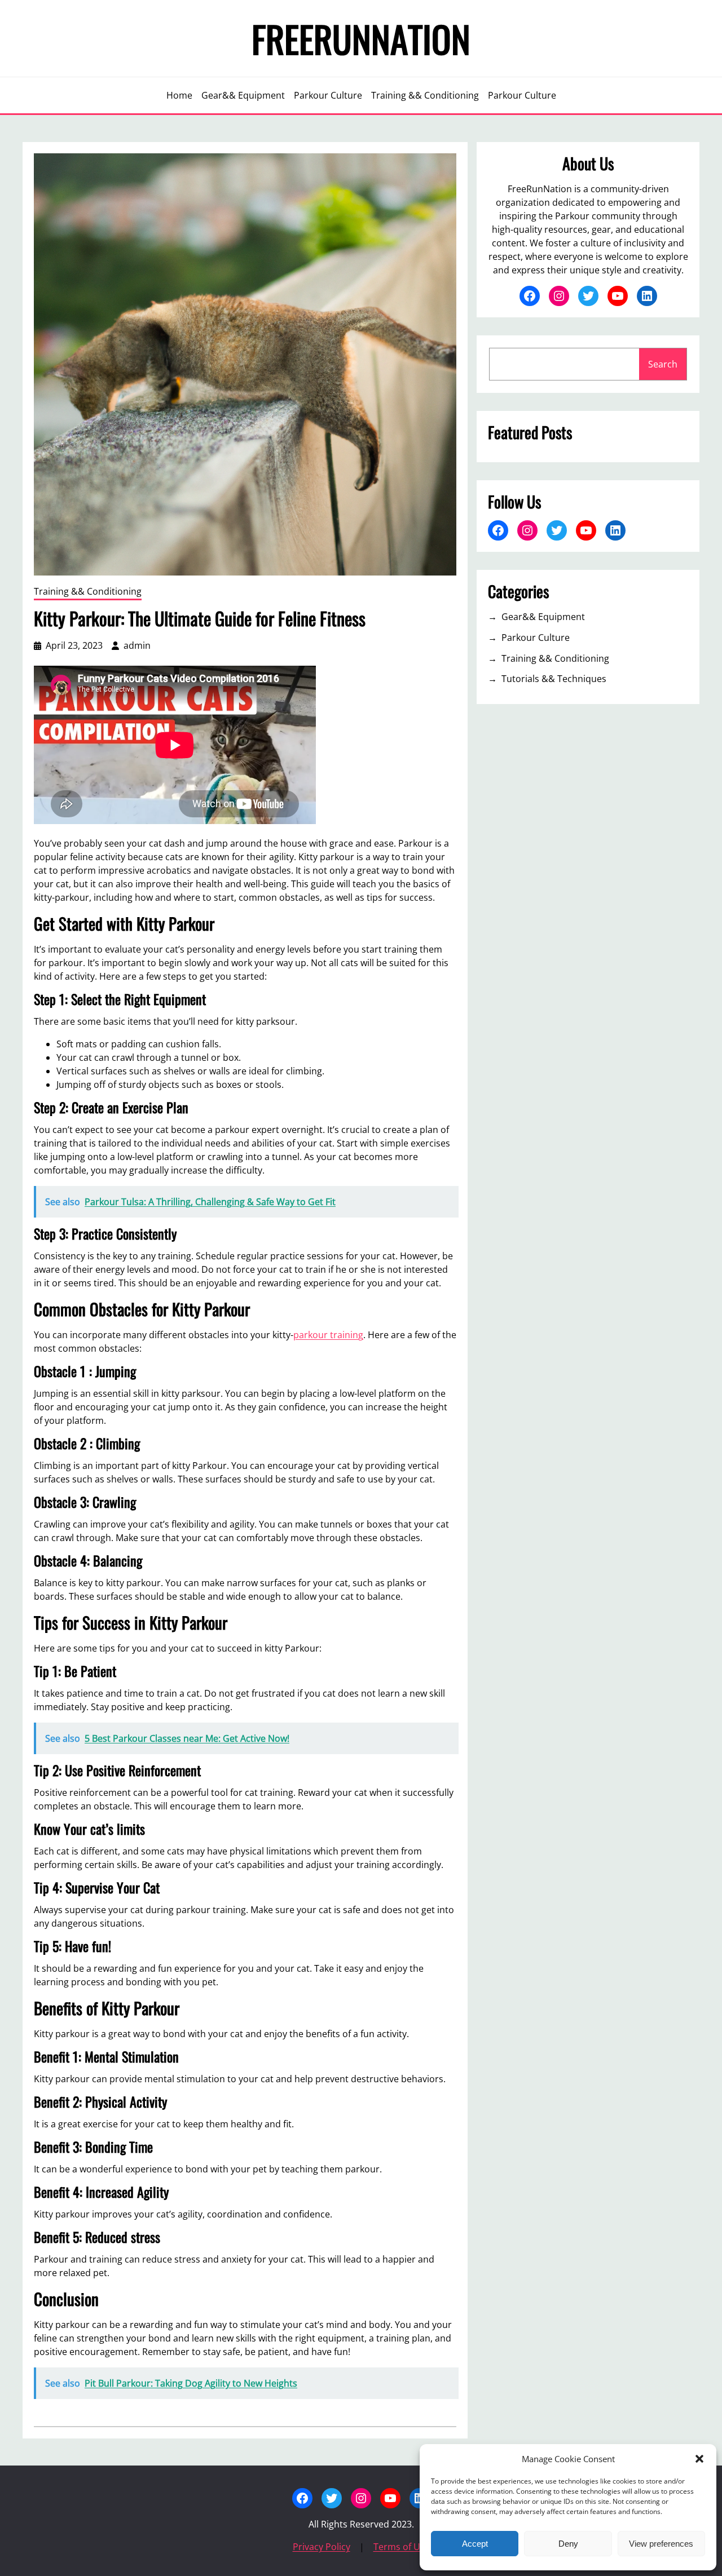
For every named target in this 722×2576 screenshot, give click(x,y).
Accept (475, 2544)
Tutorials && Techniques (554, 679)
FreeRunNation (361, 38)
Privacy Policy (322, 2547)
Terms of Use (402, 2547)
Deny (568, 2544)
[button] (699, 2459)
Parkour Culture (536, 638)
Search (663, 364)
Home (179, 95)
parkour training (328, 1335)
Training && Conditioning (88, 591)
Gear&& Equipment (543, 617)
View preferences (661, 2544)
